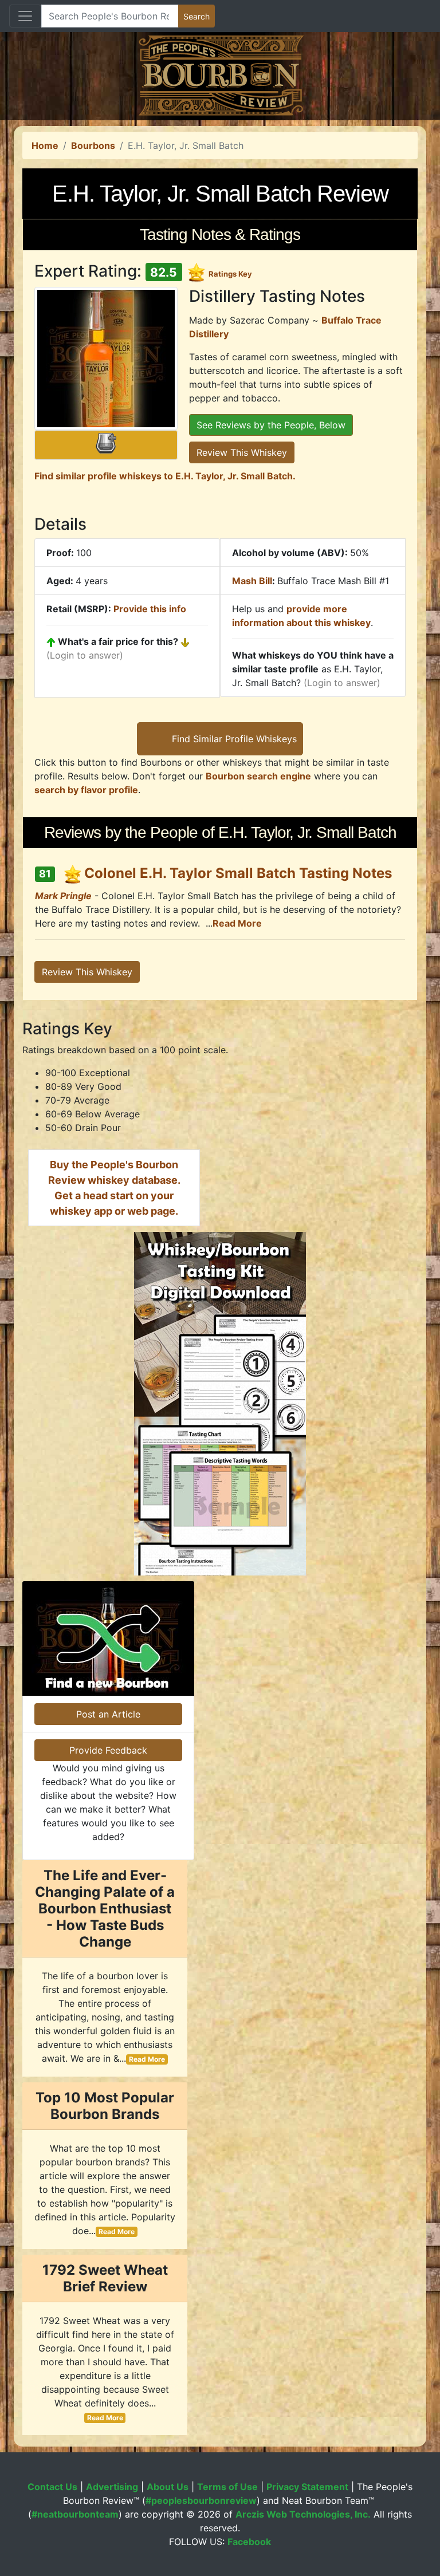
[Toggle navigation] (25, 16)
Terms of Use (227, 2487)
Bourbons (93, 145)
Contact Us (52, 2487)
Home (45, 145)
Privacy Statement (307, 2487)
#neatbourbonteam (75, 2514)
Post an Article (108, 1714)
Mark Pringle (63, 896)
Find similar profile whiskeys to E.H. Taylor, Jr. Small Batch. (165, 476)
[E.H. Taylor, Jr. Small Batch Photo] (106, 359)
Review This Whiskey (242, 452)
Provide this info (150, 609)
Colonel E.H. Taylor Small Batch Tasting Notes (238, 873)
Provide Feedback (108, 1750)
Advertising (112, 2487)
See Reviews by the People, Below (271, 425)
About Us (168, 2487)
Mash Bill (252, 581)
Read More (237, 923)
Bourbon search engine (258, 776)
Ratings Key (230, 274)
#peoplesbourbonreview (201, 2500)
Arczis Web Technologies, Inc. (303, 2514)
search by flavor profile (86, 790)
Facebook (249, 2542)
